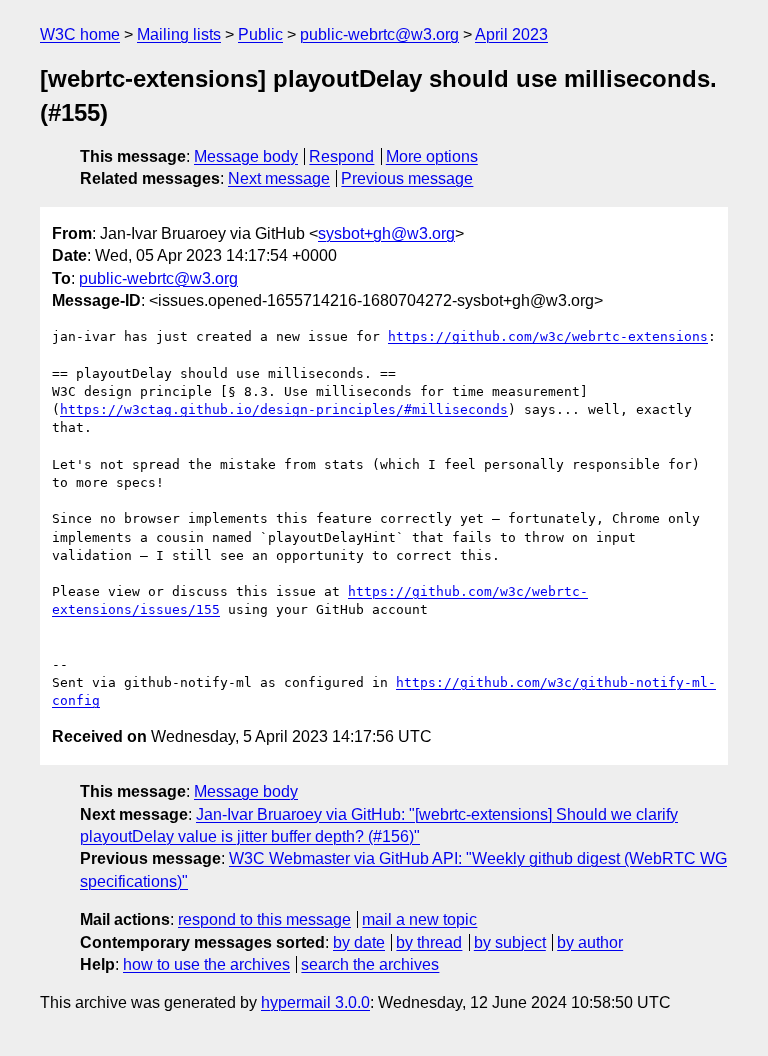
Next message (279, 178)
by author (590, 942)
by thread (429, 942)
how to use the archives (206, 964)
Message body (246, 156)
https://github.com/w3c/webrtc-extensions (548, 336)
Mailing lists (179, 34)
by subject (510, 942)
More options (432, 156)
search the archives (370, 964)
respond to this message (264, 919)
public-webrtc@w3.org (379, 34)
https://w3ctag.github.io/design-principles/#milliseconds (284, 409)
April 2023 (511, 34)
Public (260, 34)
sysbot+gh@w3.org (386, 233)
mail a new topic (419, 919)
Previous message (407, 178)
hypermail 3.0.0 (315, 1002)
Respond (341, 156)
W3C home (80, 34)
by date (359, 942)
